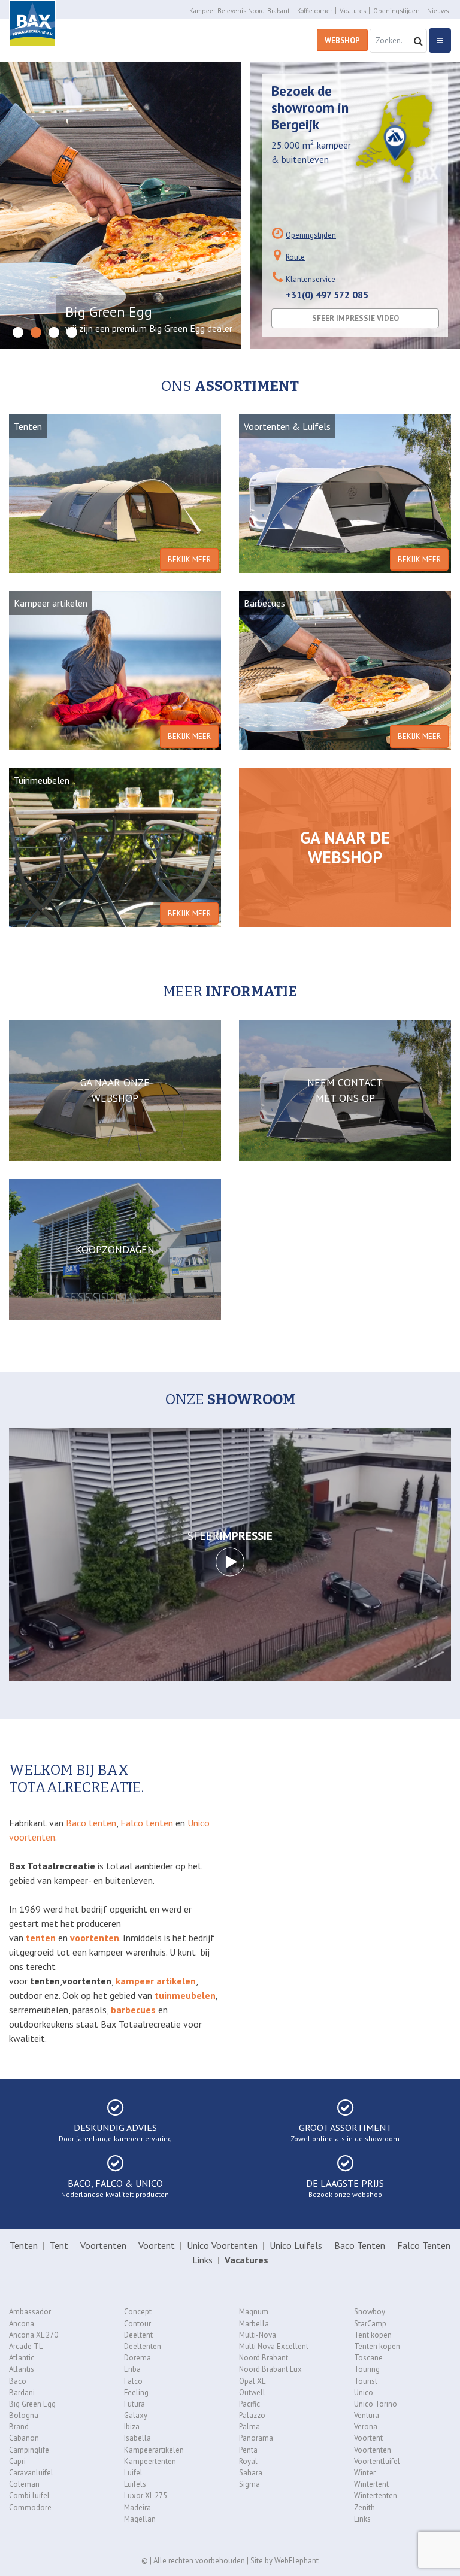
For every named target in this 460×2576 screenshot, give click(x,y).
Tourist (366, 2381)
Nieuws (438, 11)
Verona (366, 2427)
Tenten (24, 2245)
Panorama (256, 2438)
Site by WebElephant (285, 2561)
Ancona (22, 2324)
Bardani (22, 2392)
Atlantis (22, 2369)
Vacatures (353, 11)
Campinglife (29, 2450)
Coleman (24, 2484)
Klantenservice (311, 279)
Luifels (135, 2484)
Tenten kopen (377, 2346)
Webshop (342, 40)
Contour (137, 2324)
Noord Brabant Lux (270, 2369)
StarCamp (370, 2324)
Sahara (251, 2473)
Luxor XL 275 (146, 2495)
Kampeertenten (150, 2461)
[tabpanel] (121, 205)
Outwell (252, 2392)
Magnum (254, 2312)
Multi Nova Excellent (274, 2346)
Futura (134, 2404)
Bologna (24, 2415)
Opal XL (252, 2381)
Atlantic (22, 2358)
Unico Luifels (296, 2245)
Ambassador (30, 2312)
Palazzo (252, 2415)
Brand (19, 2427)
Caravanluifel (31, 2473)
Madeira (137, 2507)
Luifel (133, 2473)
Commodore (30, 2507)
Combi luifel (29, 2495)
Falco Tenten (424, 2245)
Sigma (249, 2484)
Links (202, 2260)
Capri (17, 2461)
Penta (248, 2450)
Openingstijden (397, 11)
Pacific (249, 2404)
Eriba (132, 2369)
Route (295, 257)
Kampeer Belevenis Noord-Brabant (240, 11)
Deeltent (138, 2335)
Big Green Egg (32, 2404)
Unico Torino (376, 2404)
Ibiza (132, 2427)
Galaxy (136, 2415)
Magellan (140, 2519)
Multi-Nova (258, 2335)
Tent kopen (373, 2335)
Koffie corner (315, 11)
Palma (249, 2427)
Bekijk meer (189, 560)
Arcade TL (26, 2346)
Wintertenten (376, 2495)
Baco (18, 2381)
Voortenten (103, 2245)
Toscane (368, 2358)
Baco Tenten (360, 2245)
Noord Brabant (264, 2358)
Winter (365, 2473)
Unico (364, 2392)
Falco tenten (147, 1823)
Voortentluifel (377, 2461)
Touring (367, 2369)
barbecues (133, 2010)
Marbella (254, 2324)
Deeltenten (143, 2346)
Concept (138, 2312)
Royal (248, 2461)
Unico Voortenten (222, 2245)
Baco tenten (91, 1823)
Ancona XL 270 (34, 2335)
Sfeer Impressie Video (355, 318)
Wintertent (371, 2484)
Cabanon (24, 2438)
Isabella (137, 2438)
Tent (59, 2245)
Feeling (136, 2392)
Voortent (157, 2245)
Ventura (367, 2415)
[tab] (18, 333)
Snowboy (370, 2312)
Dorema (137, 2358)
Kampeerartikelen (154, 2450)
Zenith (364, 2507)
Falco (133, 2381)
